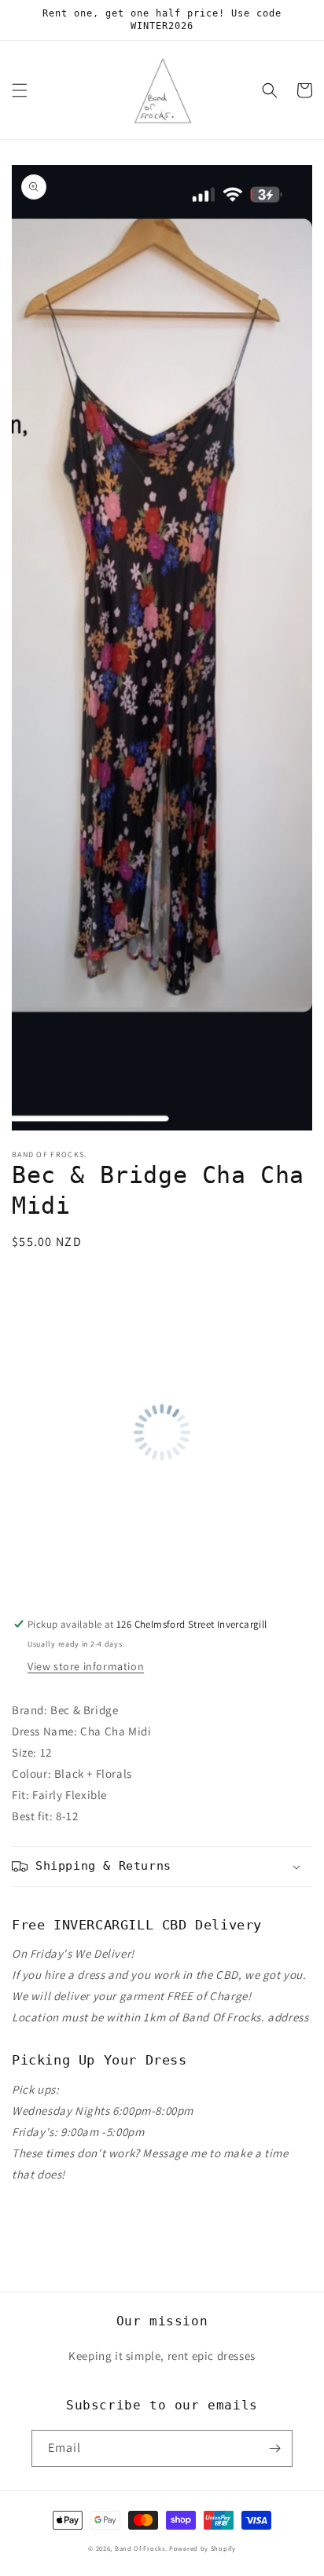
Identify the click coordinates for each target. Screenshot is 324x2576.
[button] (20, 90)
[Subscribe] (274, 2448)
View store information (86, 1666)
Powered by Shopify (202, 2548)
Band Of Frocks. (141, 2548)
